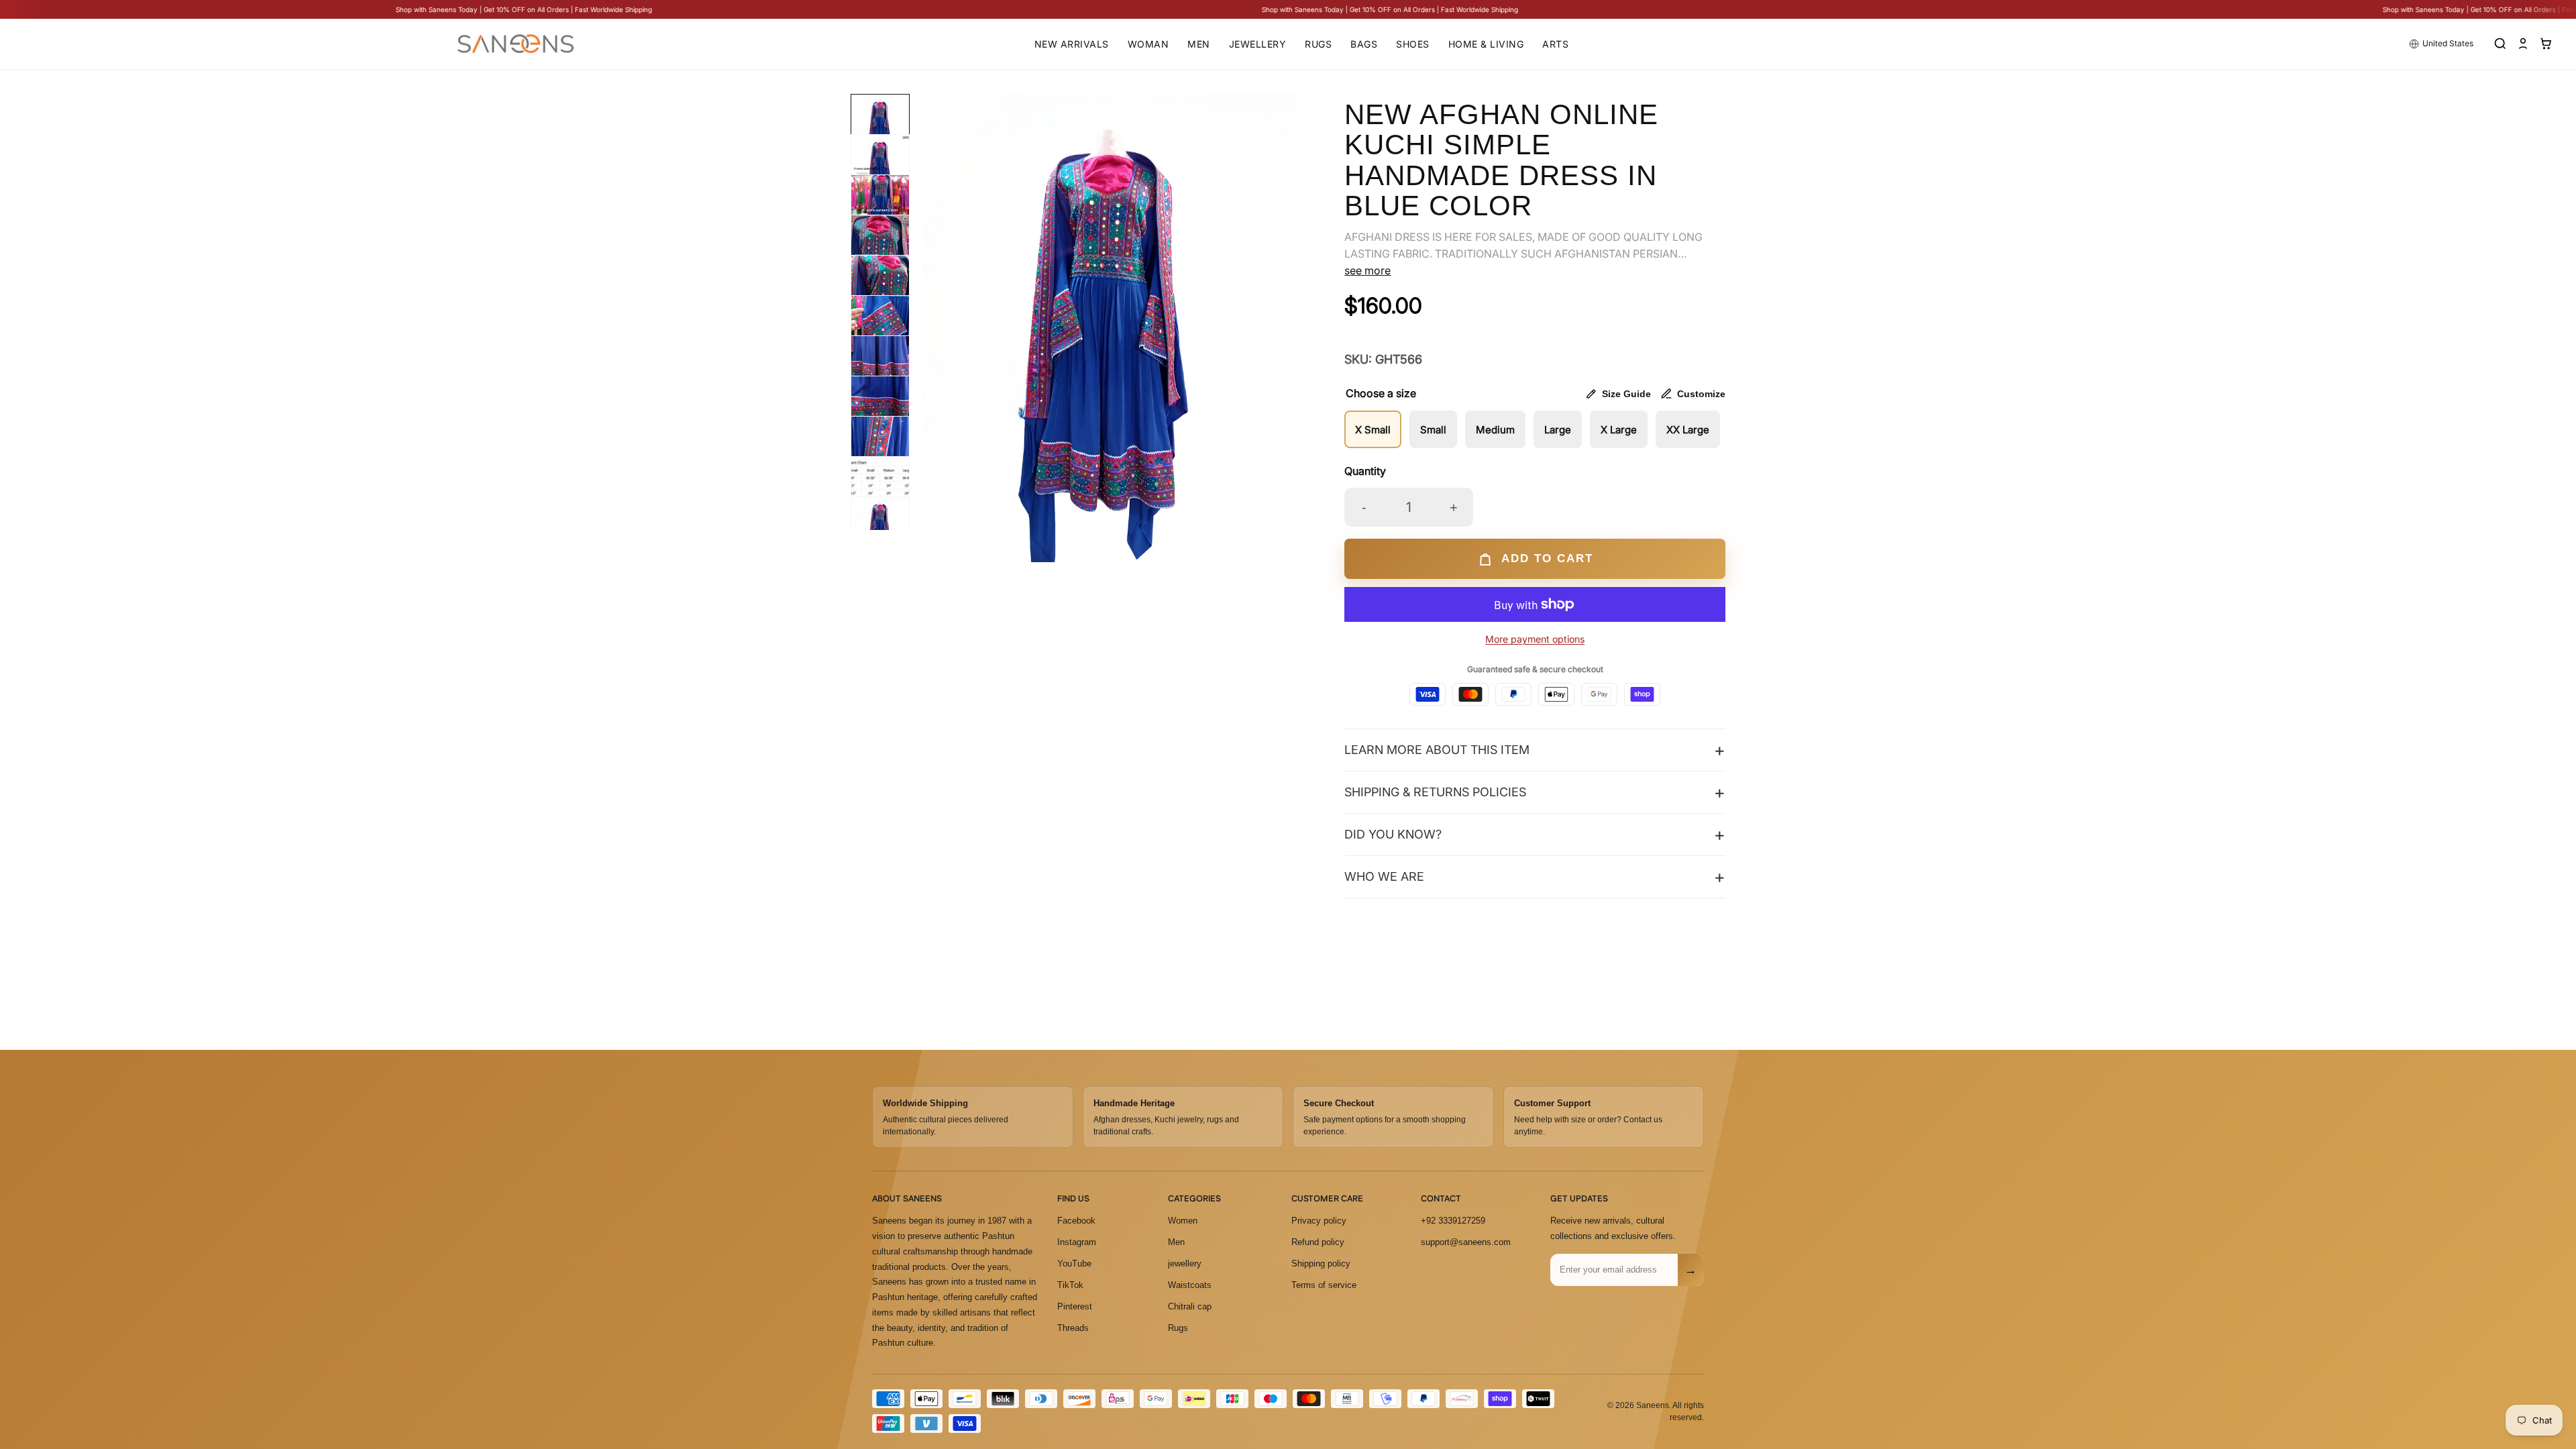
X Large (1619, 430)
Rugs (1318, 44)
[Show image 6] (880, 325)
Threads (1073, 1327)
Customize (1701, 394)
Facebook (1076, 1221)
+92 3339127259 (1453, 1221)
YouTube (1074, 1264)
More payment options (1535, 639)
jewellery (1185, 1264)
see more (1367, 270)
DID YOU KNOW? (1393, 834)
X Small (1373, 430)
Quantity (1365, 471)
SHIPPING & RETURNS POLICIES (1435, 792)
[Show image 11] (880, 526)
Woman (1148, 44)
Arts (1555, 44)
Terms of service (1324, 1285)
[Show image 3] (880, 204)
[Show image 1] (880, 123)
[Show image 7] (880, 365)
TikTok (1070, 1285)
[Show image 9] (880, 445)
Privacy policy (1319, 1221)
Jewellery (1258, 44)
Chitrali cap (1190, 1306)
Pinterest (1075, 1306)
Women (1183, 1221)
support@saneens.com (1466, 1242)
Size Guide (1626, 394)
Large (1558, 430)
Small (1433, 430)
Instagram (1077, 1242)
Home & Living (1486, 44)
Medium (1495, 430)
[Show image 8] (880, 405)
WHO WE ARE (1384, 876)
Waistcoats (1190, 1285)
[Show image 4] (880, 244)
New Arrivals (1072, 44)
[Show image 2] (880, 164)
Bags (1364, 44)
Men (1199, 44)
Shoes (1413, 44)
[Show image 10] (880, 486)
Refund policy (1318, 1242)
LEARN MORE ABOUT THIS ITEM (1437, 750)
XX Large (1688, 430)
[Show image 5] (880, 284)
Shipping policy (1321, 1264)
